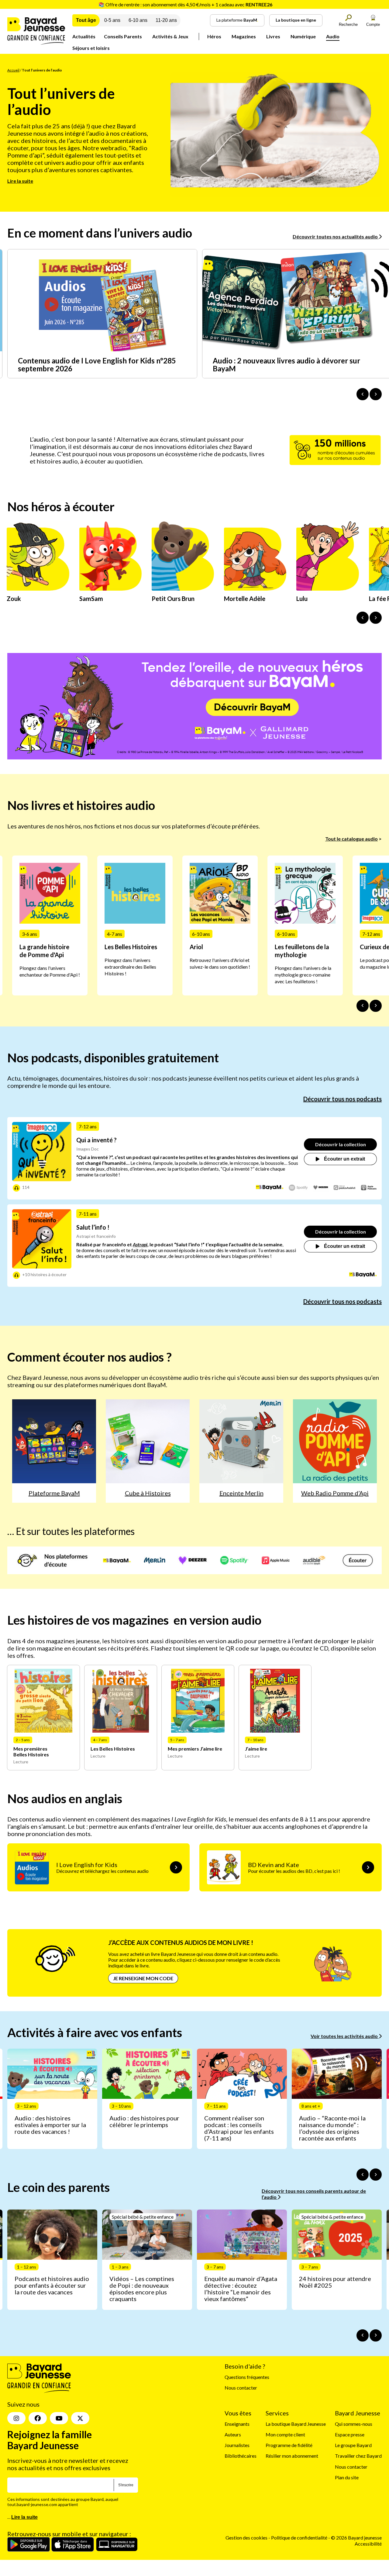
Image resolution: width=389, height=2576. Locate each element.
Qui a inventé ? (96, 1140)
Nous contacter (241, 2388)
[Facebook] (38, 2418)
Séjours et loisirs (91, 48)
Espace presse (350, 2434)
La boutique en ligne (296, 20)
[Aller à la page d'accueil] (36, 43)
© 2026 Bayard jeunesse (356, 2538)
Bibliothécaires (241, 2456)
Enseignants (237, 2424)
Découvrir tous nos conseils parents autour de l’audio (314, 2194)
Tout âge (86, 20)
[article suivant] (376, 2175)
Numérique (303, 36)
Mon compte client (285, 2434)
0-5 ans (112, 20)
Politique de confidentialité (300, 2538)
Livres (273, 36)
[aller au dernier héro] (363, 618)
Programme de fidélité (289, 2445)
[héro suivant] (376, 618)
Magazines (244, 36)
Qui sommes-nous (354, 2424)
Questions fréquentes (247, 2377)
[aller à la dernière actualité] (363, 394)
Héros (214, 36)
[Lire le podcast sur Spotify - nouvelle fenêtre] (298, 1188)
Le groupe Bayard (353, 2445)
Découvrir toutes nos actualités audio (336, 236)
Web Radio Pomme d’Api (335, 1493)
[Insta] (16, 2418)
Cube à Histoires (148, 1493)
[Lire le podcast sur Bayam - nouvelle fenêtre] (270, 1188)
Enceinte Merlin (241, 1493)
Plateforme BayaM (54, 1493)
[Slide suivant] (376, 1006)
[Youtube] (59, 2418)
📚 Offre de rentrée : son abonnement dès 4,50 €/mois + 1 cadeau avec (185, 4)
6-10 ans (138, 20)
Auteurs (233, 2434)
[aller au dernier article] (363, 2175)
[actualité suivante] (376, 394)
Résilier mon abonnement (292, 2456)
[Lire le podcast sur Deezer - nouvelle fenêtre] (321, 1188)
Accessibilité (368, 2543)
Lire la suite (20, 181)
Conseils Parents (123, 36)
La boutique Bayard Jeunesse (296, 2424)
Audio (333, 36)
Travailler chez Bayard (358, 2456)
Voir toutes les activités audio (345, 2036)
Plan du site (347, 2477)
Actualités (84, 36)
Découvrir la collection (341, 1144)
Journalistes (237, 2445)
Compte (373, 24)
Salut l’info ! (93, 1227)
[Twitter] (80, 2418)
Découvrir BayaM (252, 707)
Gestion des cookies (246, 2538)
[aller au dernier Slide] (363, 1006)
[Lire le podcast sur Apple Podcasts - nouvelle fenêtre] (369, 1188)
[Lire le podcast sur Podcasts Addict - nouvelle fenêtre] (345, 1188)
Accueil (13, 70)
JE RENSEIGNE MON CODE (143, 1978)
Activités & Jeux (170, 36)
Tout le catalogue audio (351, 839)
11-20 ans (166, 20)
